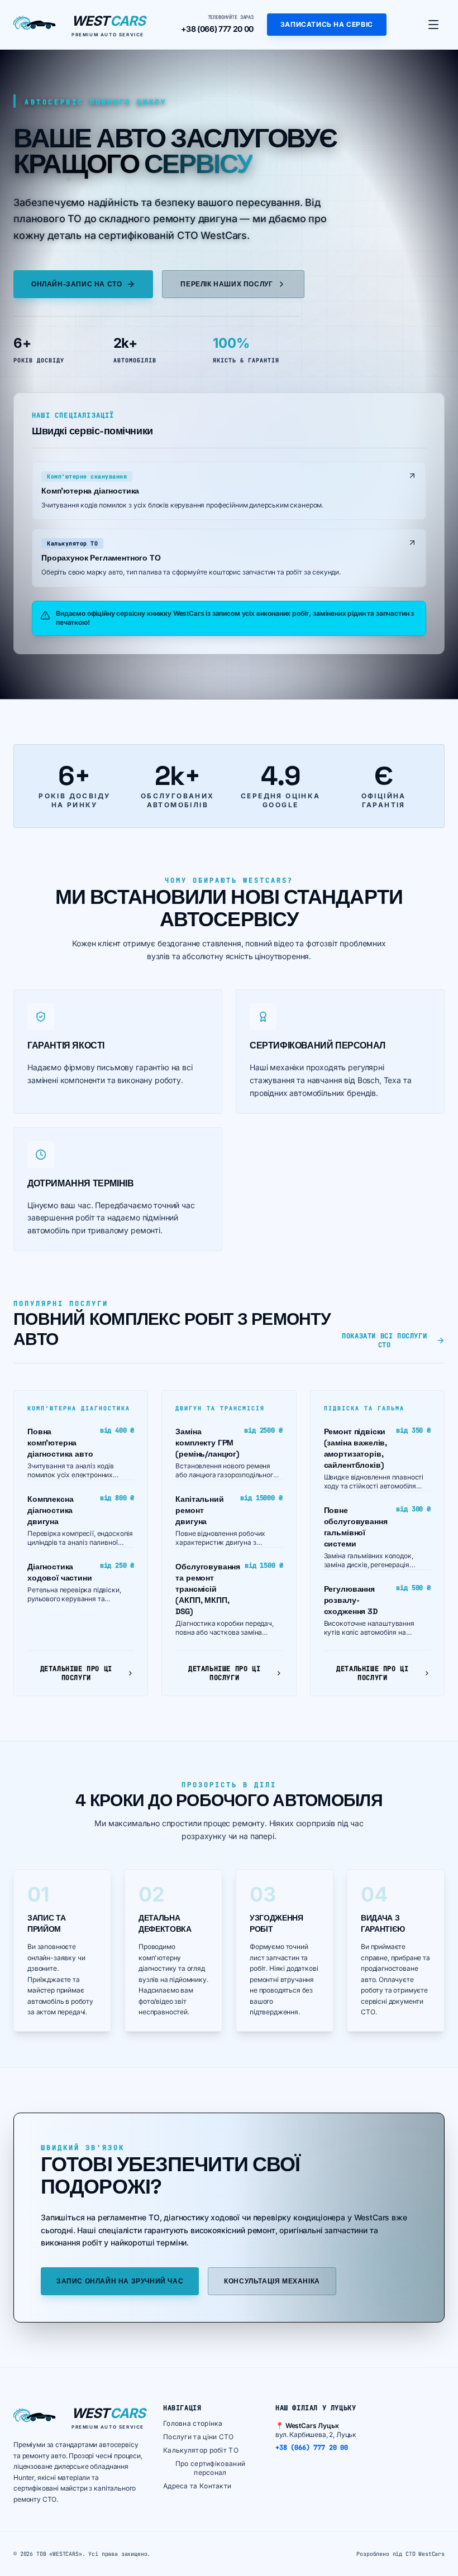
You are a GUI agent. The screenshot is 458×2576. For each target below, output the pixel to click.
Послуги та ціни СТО (199, 2437)
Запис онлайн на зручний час (120, 2281)
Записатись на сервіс (327, 24)
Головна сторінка (193, 2423)
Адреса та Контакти (197, 2486)
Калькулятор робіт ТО (201, 2450)
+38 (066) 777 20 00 (217, 29)
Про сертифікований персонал (210, 2468)
